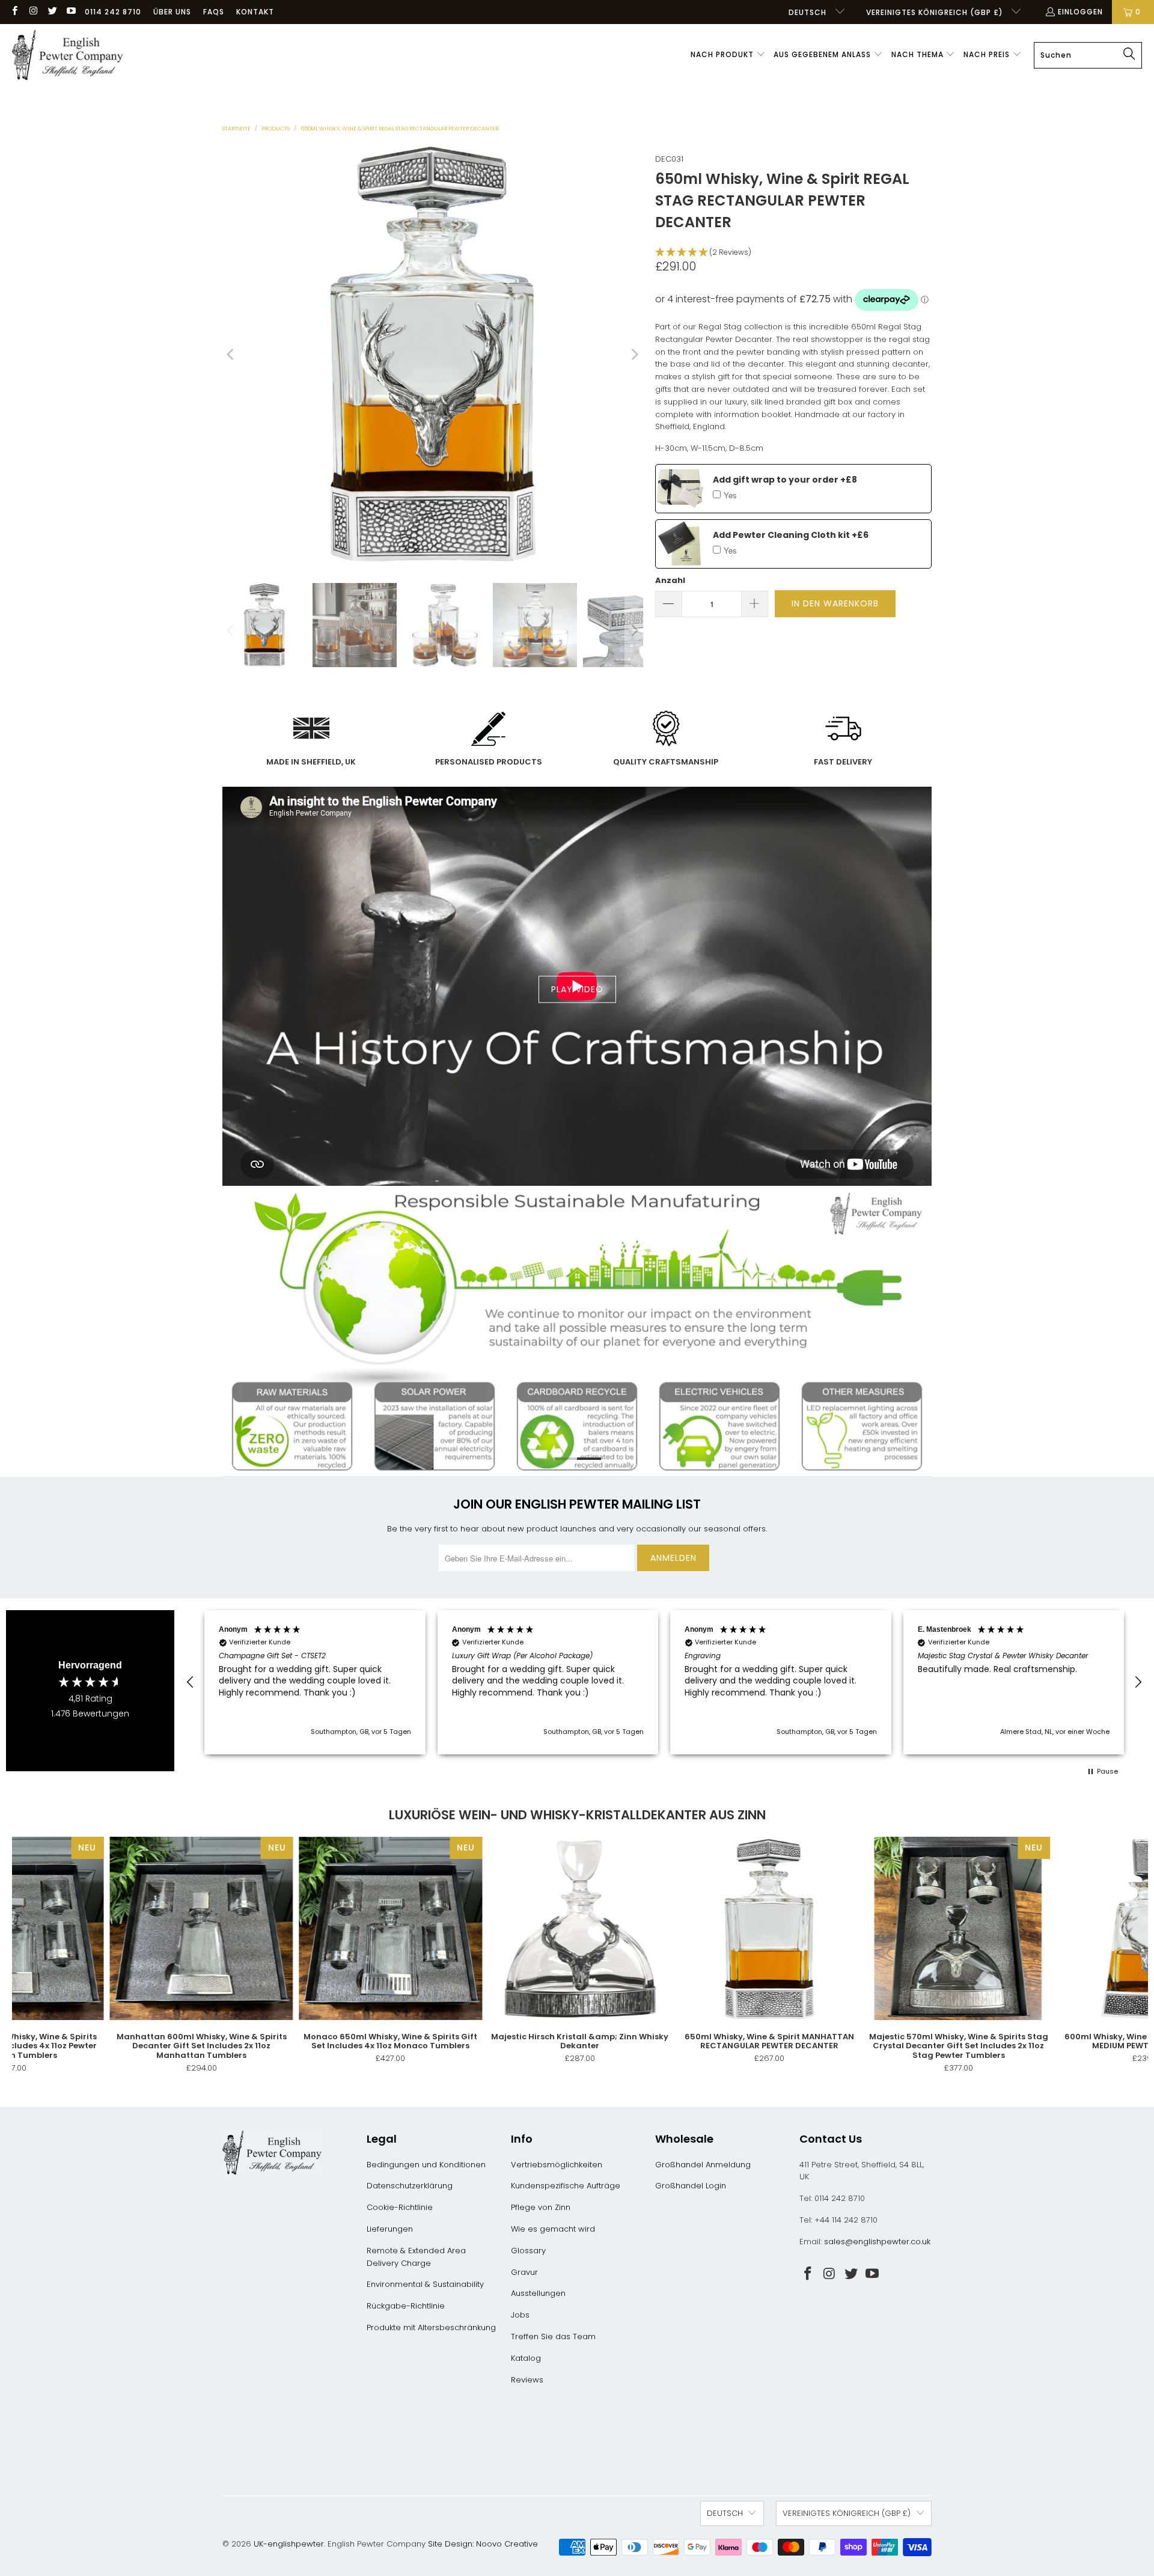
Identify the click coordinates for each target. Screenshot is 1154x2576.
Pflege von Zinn (541, 2207)
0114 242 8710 (113, 12)
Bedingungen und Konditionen (426, 2165)
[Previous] (231, 355)
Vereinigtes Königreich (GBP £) (936, 12)
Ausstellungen (538, 2293)
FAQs (214, 12)
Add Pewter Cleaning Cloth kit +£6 (791, 535)
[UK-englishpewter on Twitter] (52, 12)
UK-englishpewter (289, 2544)
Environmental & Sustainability (425, 2284)
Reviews (527, 2380)
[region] (664, 1682)
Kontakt (255, 12)
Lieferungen (390, 2229)
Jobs (520, 2315)
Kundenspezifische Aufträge (566, 2186)
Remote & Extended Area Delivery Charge (416, 2257)
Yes (730, 495)
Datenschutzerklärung (410, 2186)
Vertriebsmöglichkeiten (557, 2165)
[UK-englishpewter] (68, 55)
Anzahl (670, 580)
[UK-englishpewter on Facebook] (14, 12)
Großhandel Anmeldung (703, 2165)
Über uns (172, 12)
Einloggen (1080, 12)
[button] (728, 55)
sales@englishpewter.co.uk (877, 2242)
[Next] (634, 355)
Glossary (528, 2251)
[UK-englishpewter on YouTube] (71, 12)
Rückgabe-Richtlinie (406, 2306)
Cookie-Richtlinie (400, 2207)
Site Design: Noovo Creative (483, 2544)
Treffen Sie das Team (553, 2336)
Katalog (526, 2358)
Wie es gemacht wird (553, 2229)
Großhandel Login (691, 2186)
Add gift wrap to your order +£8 (785, 480)
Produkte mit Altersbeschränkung (431, 2327)
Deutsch (809, 12)
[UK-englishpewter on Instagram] (33, 12)
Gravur (524, 2272)
